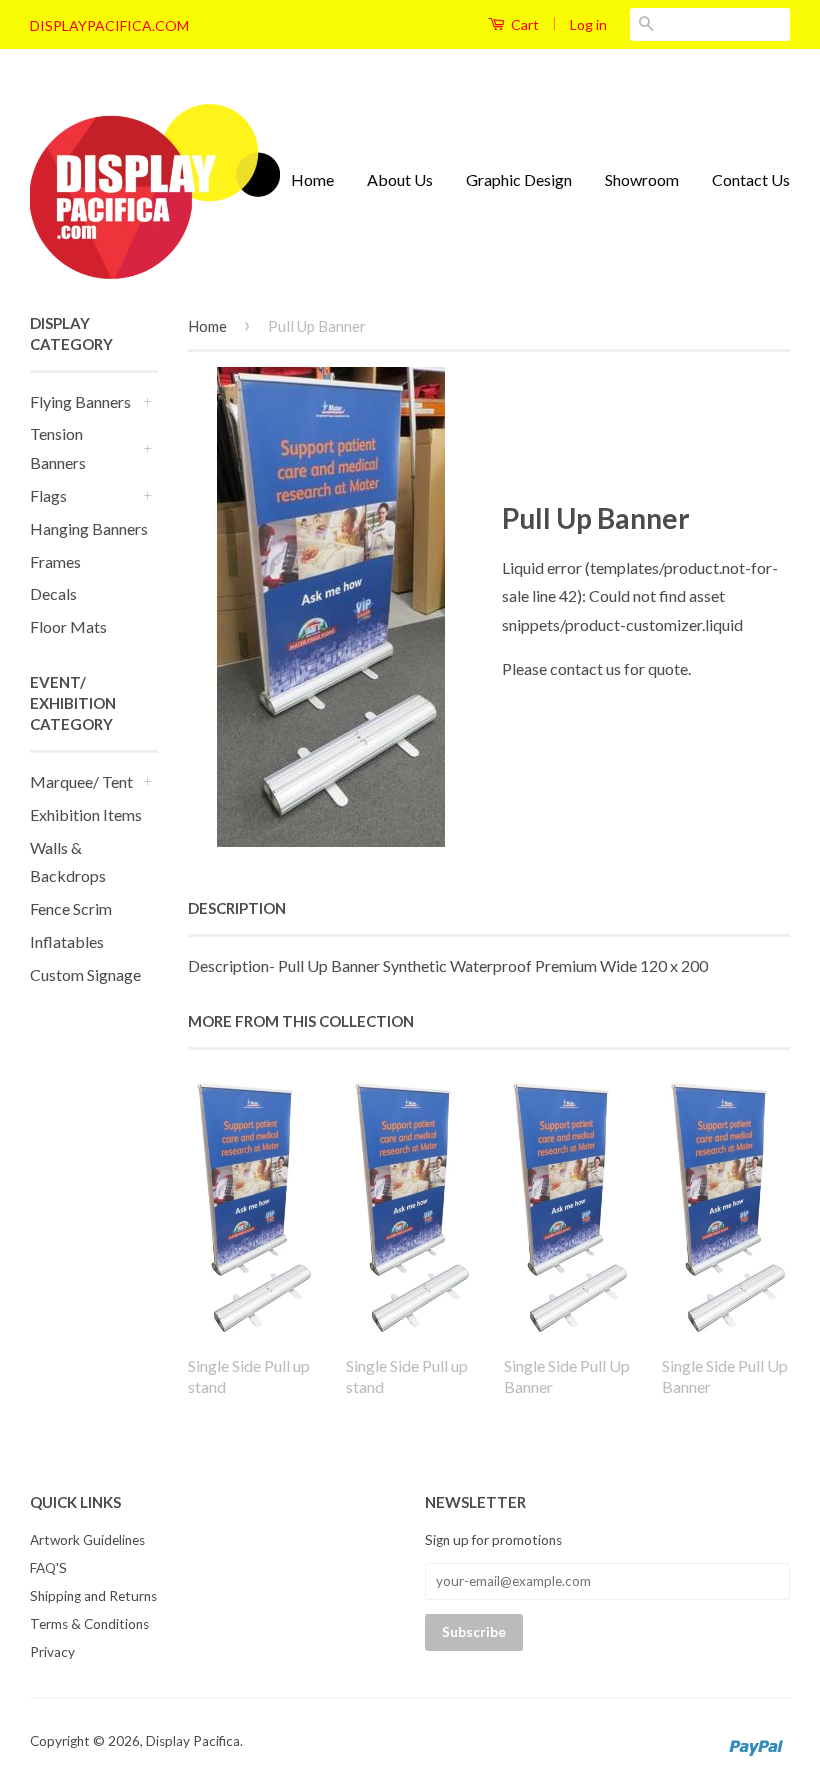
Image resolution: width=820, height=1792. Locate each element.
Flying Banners (80, 401)
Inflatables (67, 941)
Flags (48, 495)
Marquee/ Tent (81, 781)
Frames (55, 561)
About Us (400, 179)
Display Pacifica (193, 1741)
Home (312, 179)
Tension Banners (58, 448)
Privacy (52, 1652)
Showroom (642, 179)
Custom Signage (85, 974)
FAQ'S (48, 1568)
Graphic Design (519, 179)
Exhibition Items (86, 814)
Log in (588, 24)
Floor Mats (68, 626)
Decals (53, 593)
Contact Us (751, 179)
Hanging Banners (89, 528)
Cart (523, 24)
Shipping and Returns (93, 1596)
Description (237, 908)
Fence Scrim (71, 908)
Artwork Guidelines (87, 1540)
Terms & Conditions (89, 1624)
